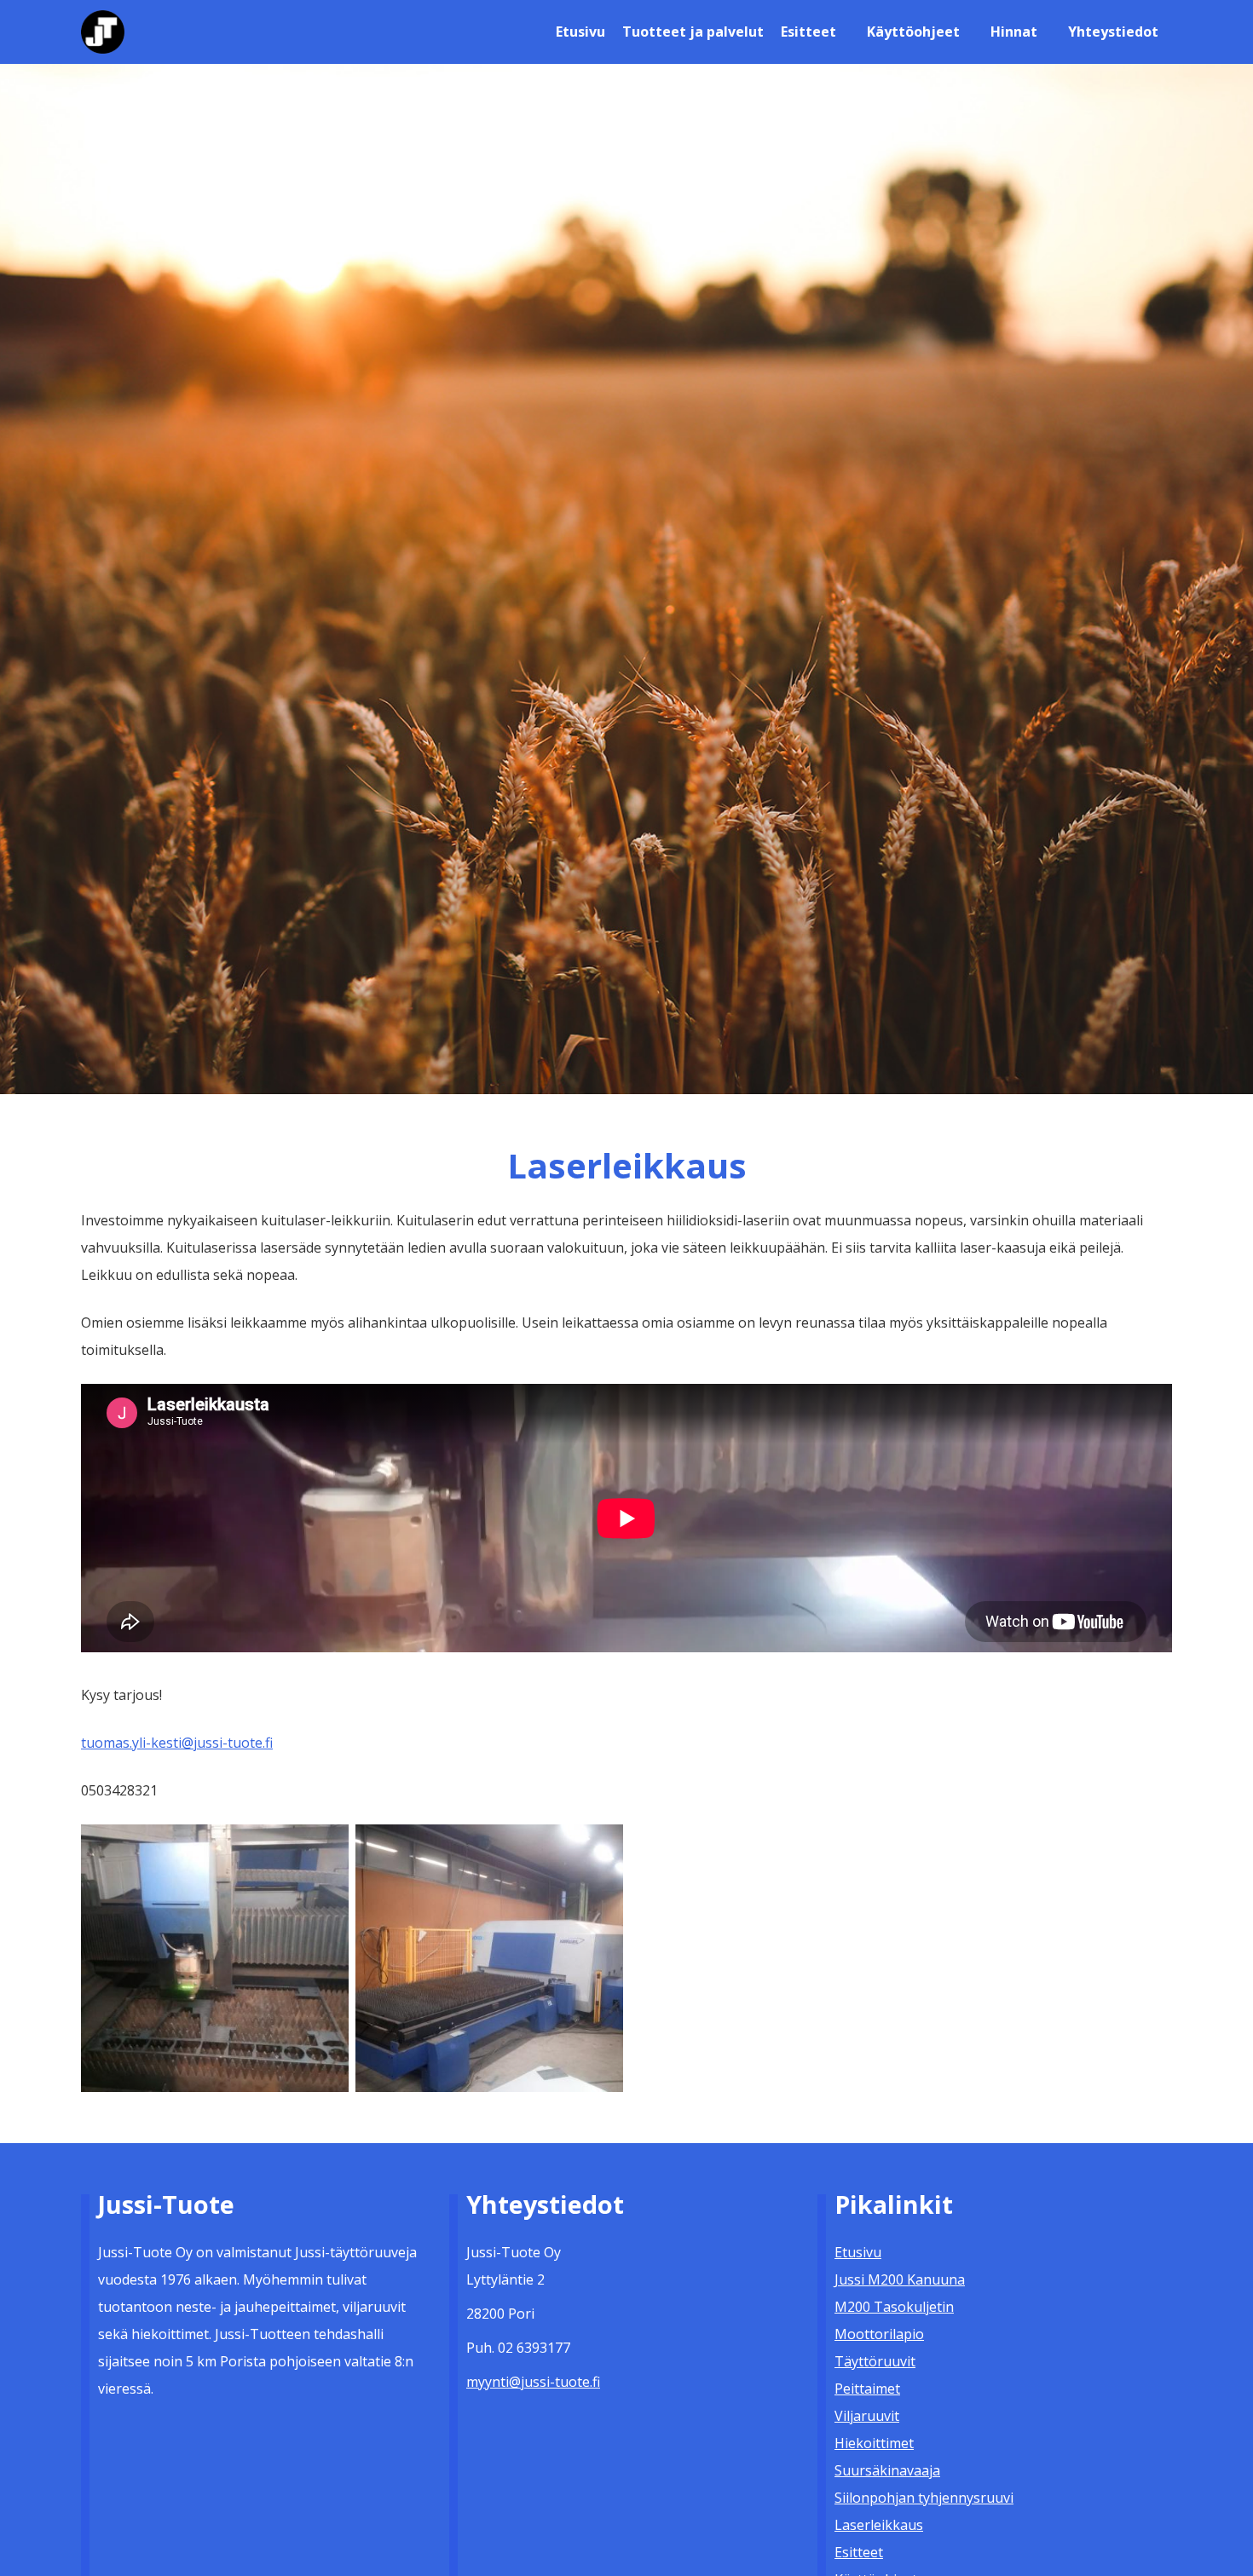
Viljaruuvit (867, 2416)
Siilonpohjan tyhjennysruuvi (924, 2498)
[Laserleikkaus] (215, 1956)
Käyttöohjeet (913, 32)
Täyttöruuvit (875, 2361)
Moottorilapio (879, 2334)
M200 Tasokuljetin (894, 2307)
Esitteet (808, 32)
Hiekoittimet (874, 2443)
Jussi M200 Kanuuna (900, 2279)
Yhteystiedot (1113, 32)
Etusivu (580, 32)
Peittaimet (867, 2389)
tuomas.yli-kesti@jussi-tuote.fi (177, 1743)
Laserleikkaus (879, 2525)
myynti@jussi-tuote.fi (533, 2382)
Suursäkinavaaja (887, 2470)
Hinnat (1014, 32)
